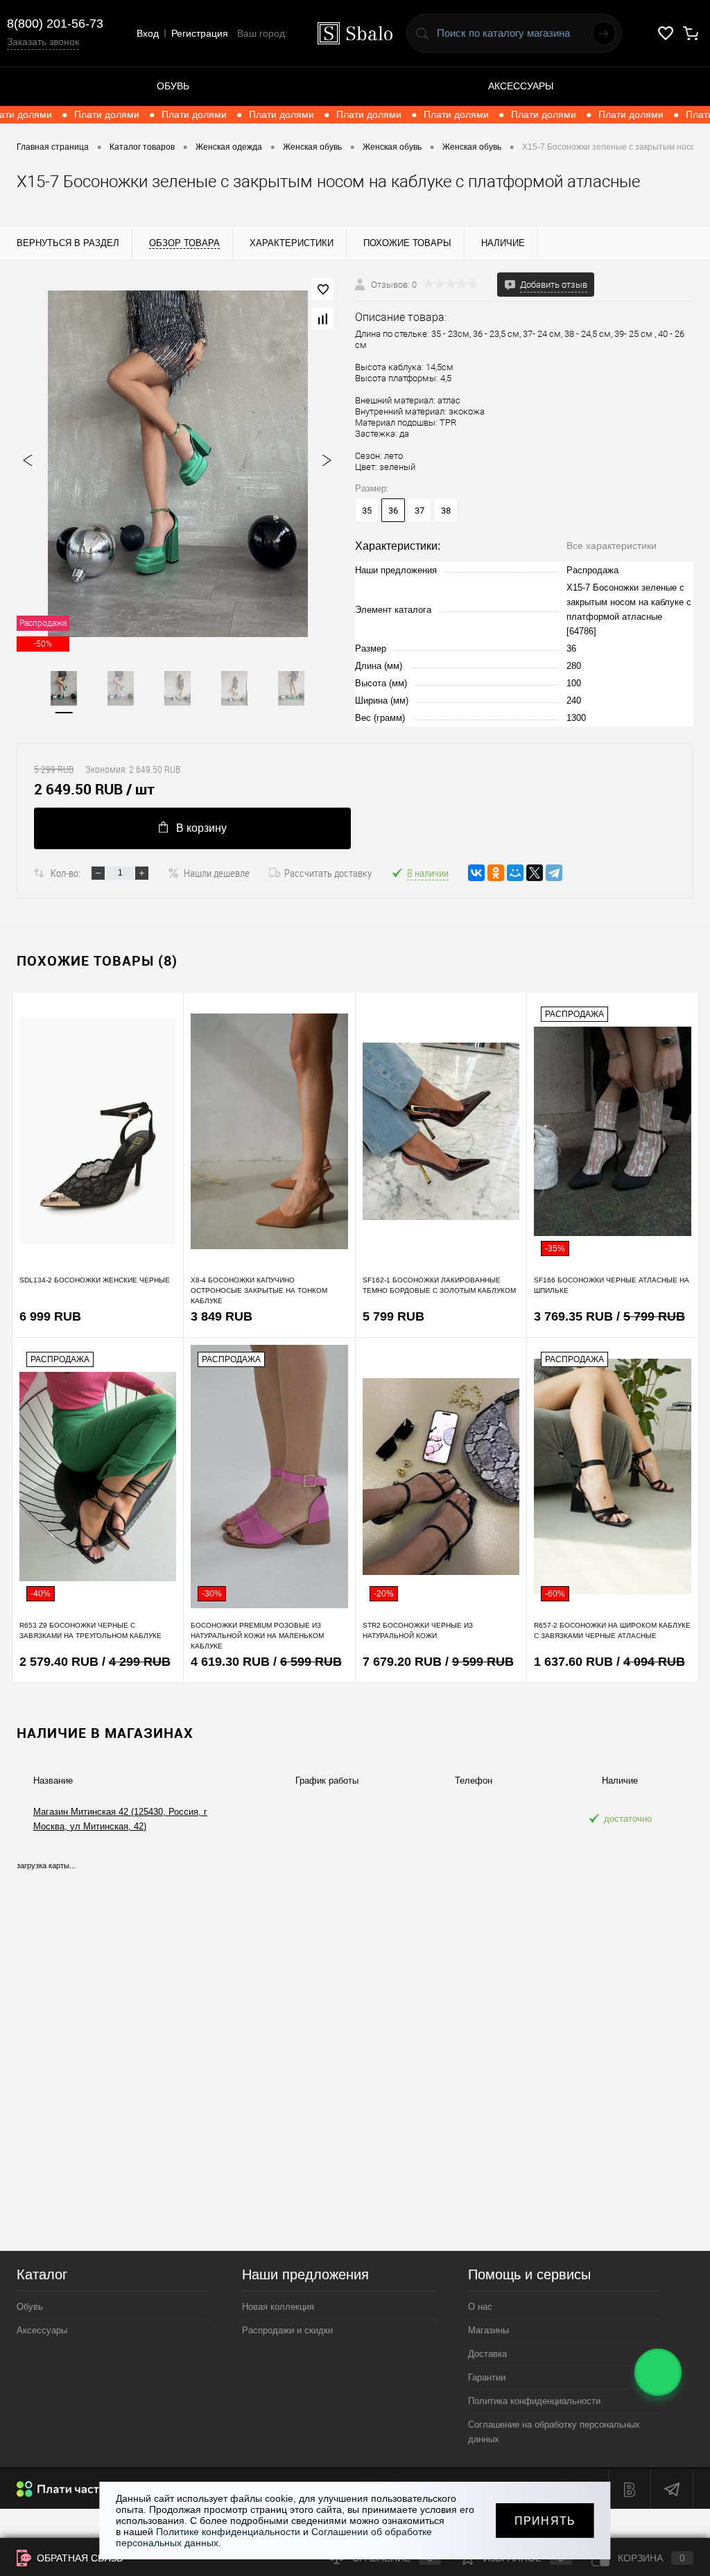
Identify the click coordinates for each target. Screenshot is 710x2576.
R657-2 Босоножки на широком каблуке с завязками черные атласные (612, 1630)
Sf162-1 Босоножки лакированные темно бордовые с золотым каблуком (439, 1285)
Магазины (488, 2330)
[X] (535, 873)
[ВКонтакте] (476, 873)
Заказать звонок (43, 42)
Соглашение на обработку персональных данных (554, 2432)
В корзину (201, 828)
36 (393, 511)
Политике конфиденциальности (228, 2532)
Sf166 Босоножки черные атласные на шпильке (612, 1285)
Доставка (487, 2354)
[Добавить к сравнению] (322, 318)
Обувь (173, 86)
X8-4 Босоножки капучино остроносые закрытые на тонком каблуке (259, 1290)
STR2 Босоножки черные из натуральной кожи (418, 1630)
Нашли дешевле (217, 873)
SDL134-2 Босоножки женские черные (95, 1280)
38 (446, 511)
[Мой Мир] (515, 873)
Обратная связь (78, 2558)
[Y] (604, 33)
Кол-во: (66, 873)
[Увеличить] (177, 464)
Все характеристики (612, 546)
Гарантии (487, 2377)
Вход (148, 33)
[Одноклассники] (496, 873)
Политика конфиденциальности (534, 2401)
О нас (480, 2307)
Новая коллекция (278, 2307)
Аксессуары (521, 86)
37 (419, 511)
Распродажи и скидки (287, 2330)
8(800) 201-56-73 (55, 24)
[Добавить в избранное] (322, 289)
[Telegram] (554, 873)
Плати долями (131, 114)
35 (367, 511)
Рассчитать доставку (328, 873)
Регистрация (200, 33)
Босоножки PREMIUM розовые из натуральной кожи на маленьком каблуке (257, 1636)
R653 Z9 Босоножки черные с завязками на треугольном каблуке (90, 1630)
